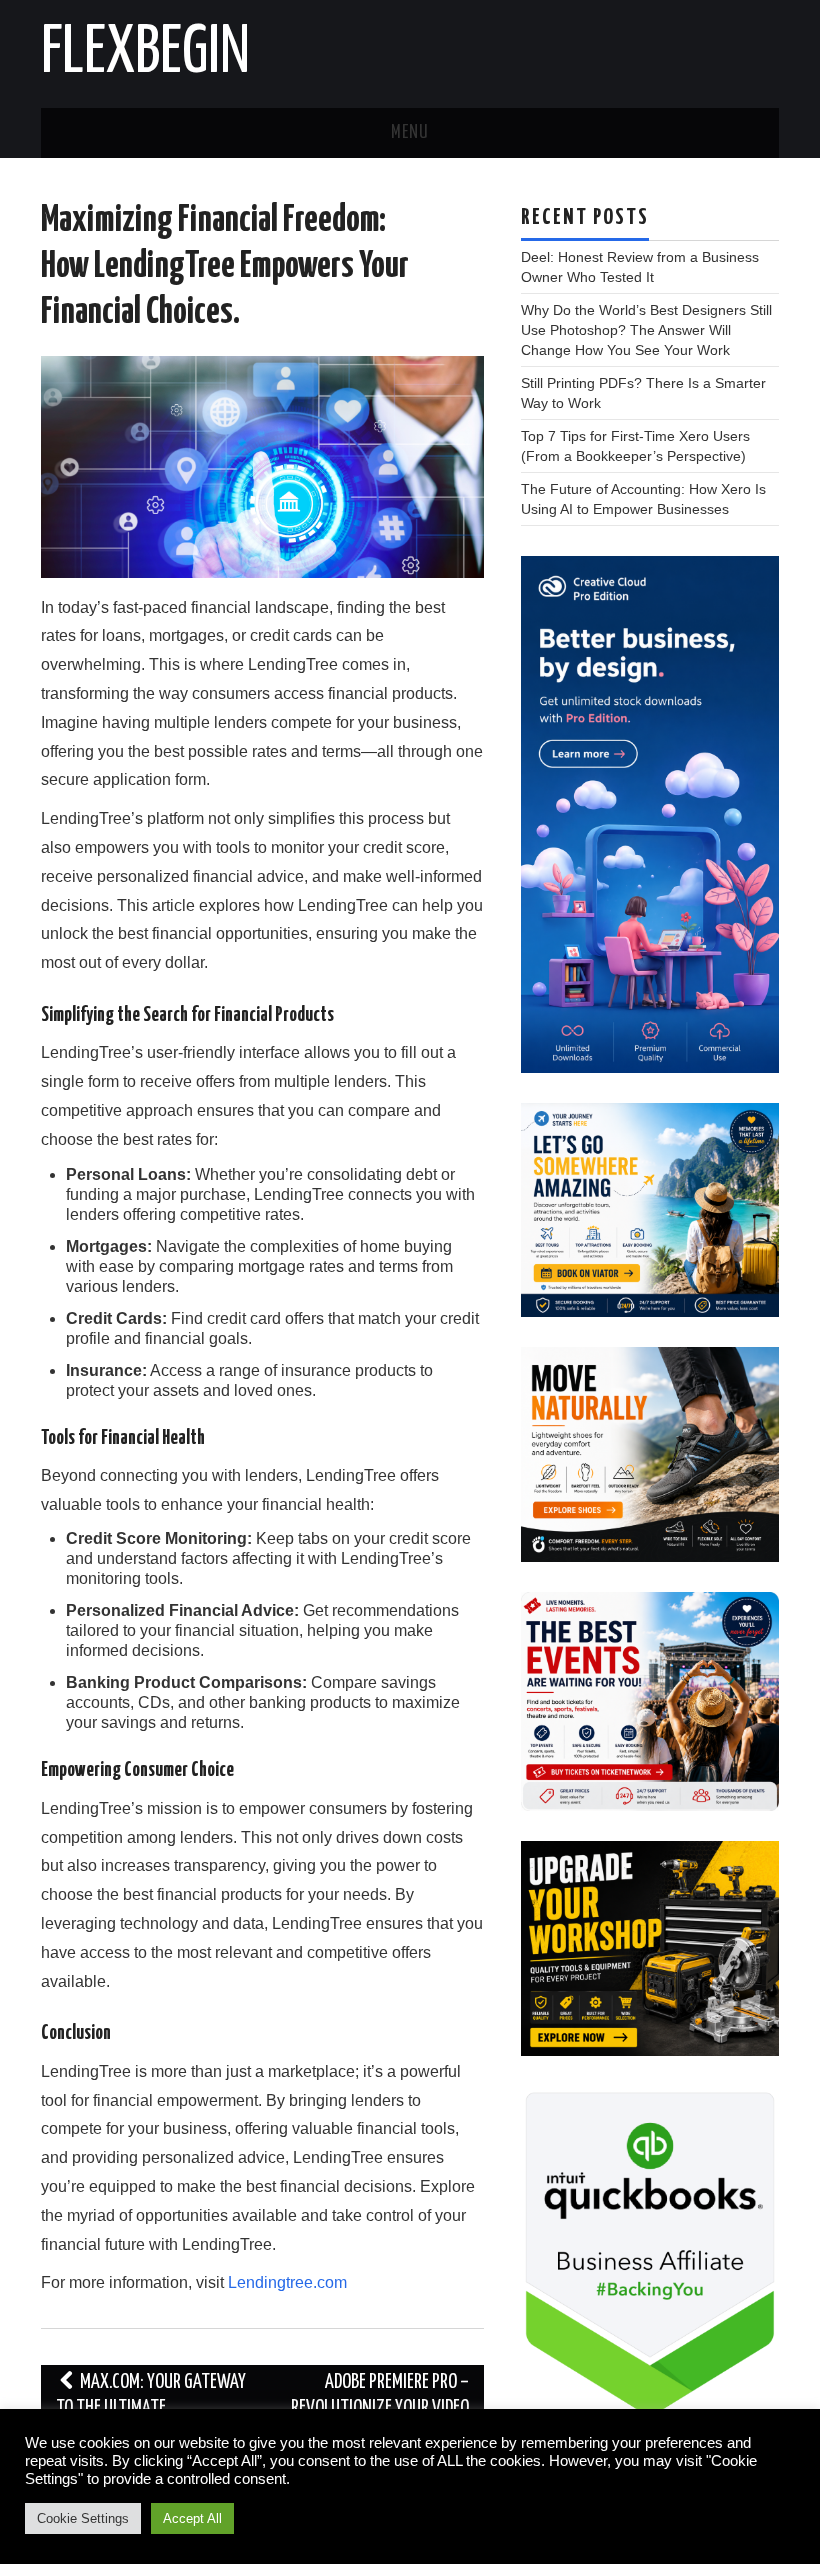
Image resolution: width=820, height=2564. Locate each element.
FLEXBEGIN (145, 54)
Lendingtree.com (287, 2282)
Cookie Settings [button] (83, 2518)
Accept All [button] (192, 2518)
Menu (410, 133)
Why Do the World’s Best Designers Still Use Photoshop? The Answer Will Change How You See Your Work (646, 330)
